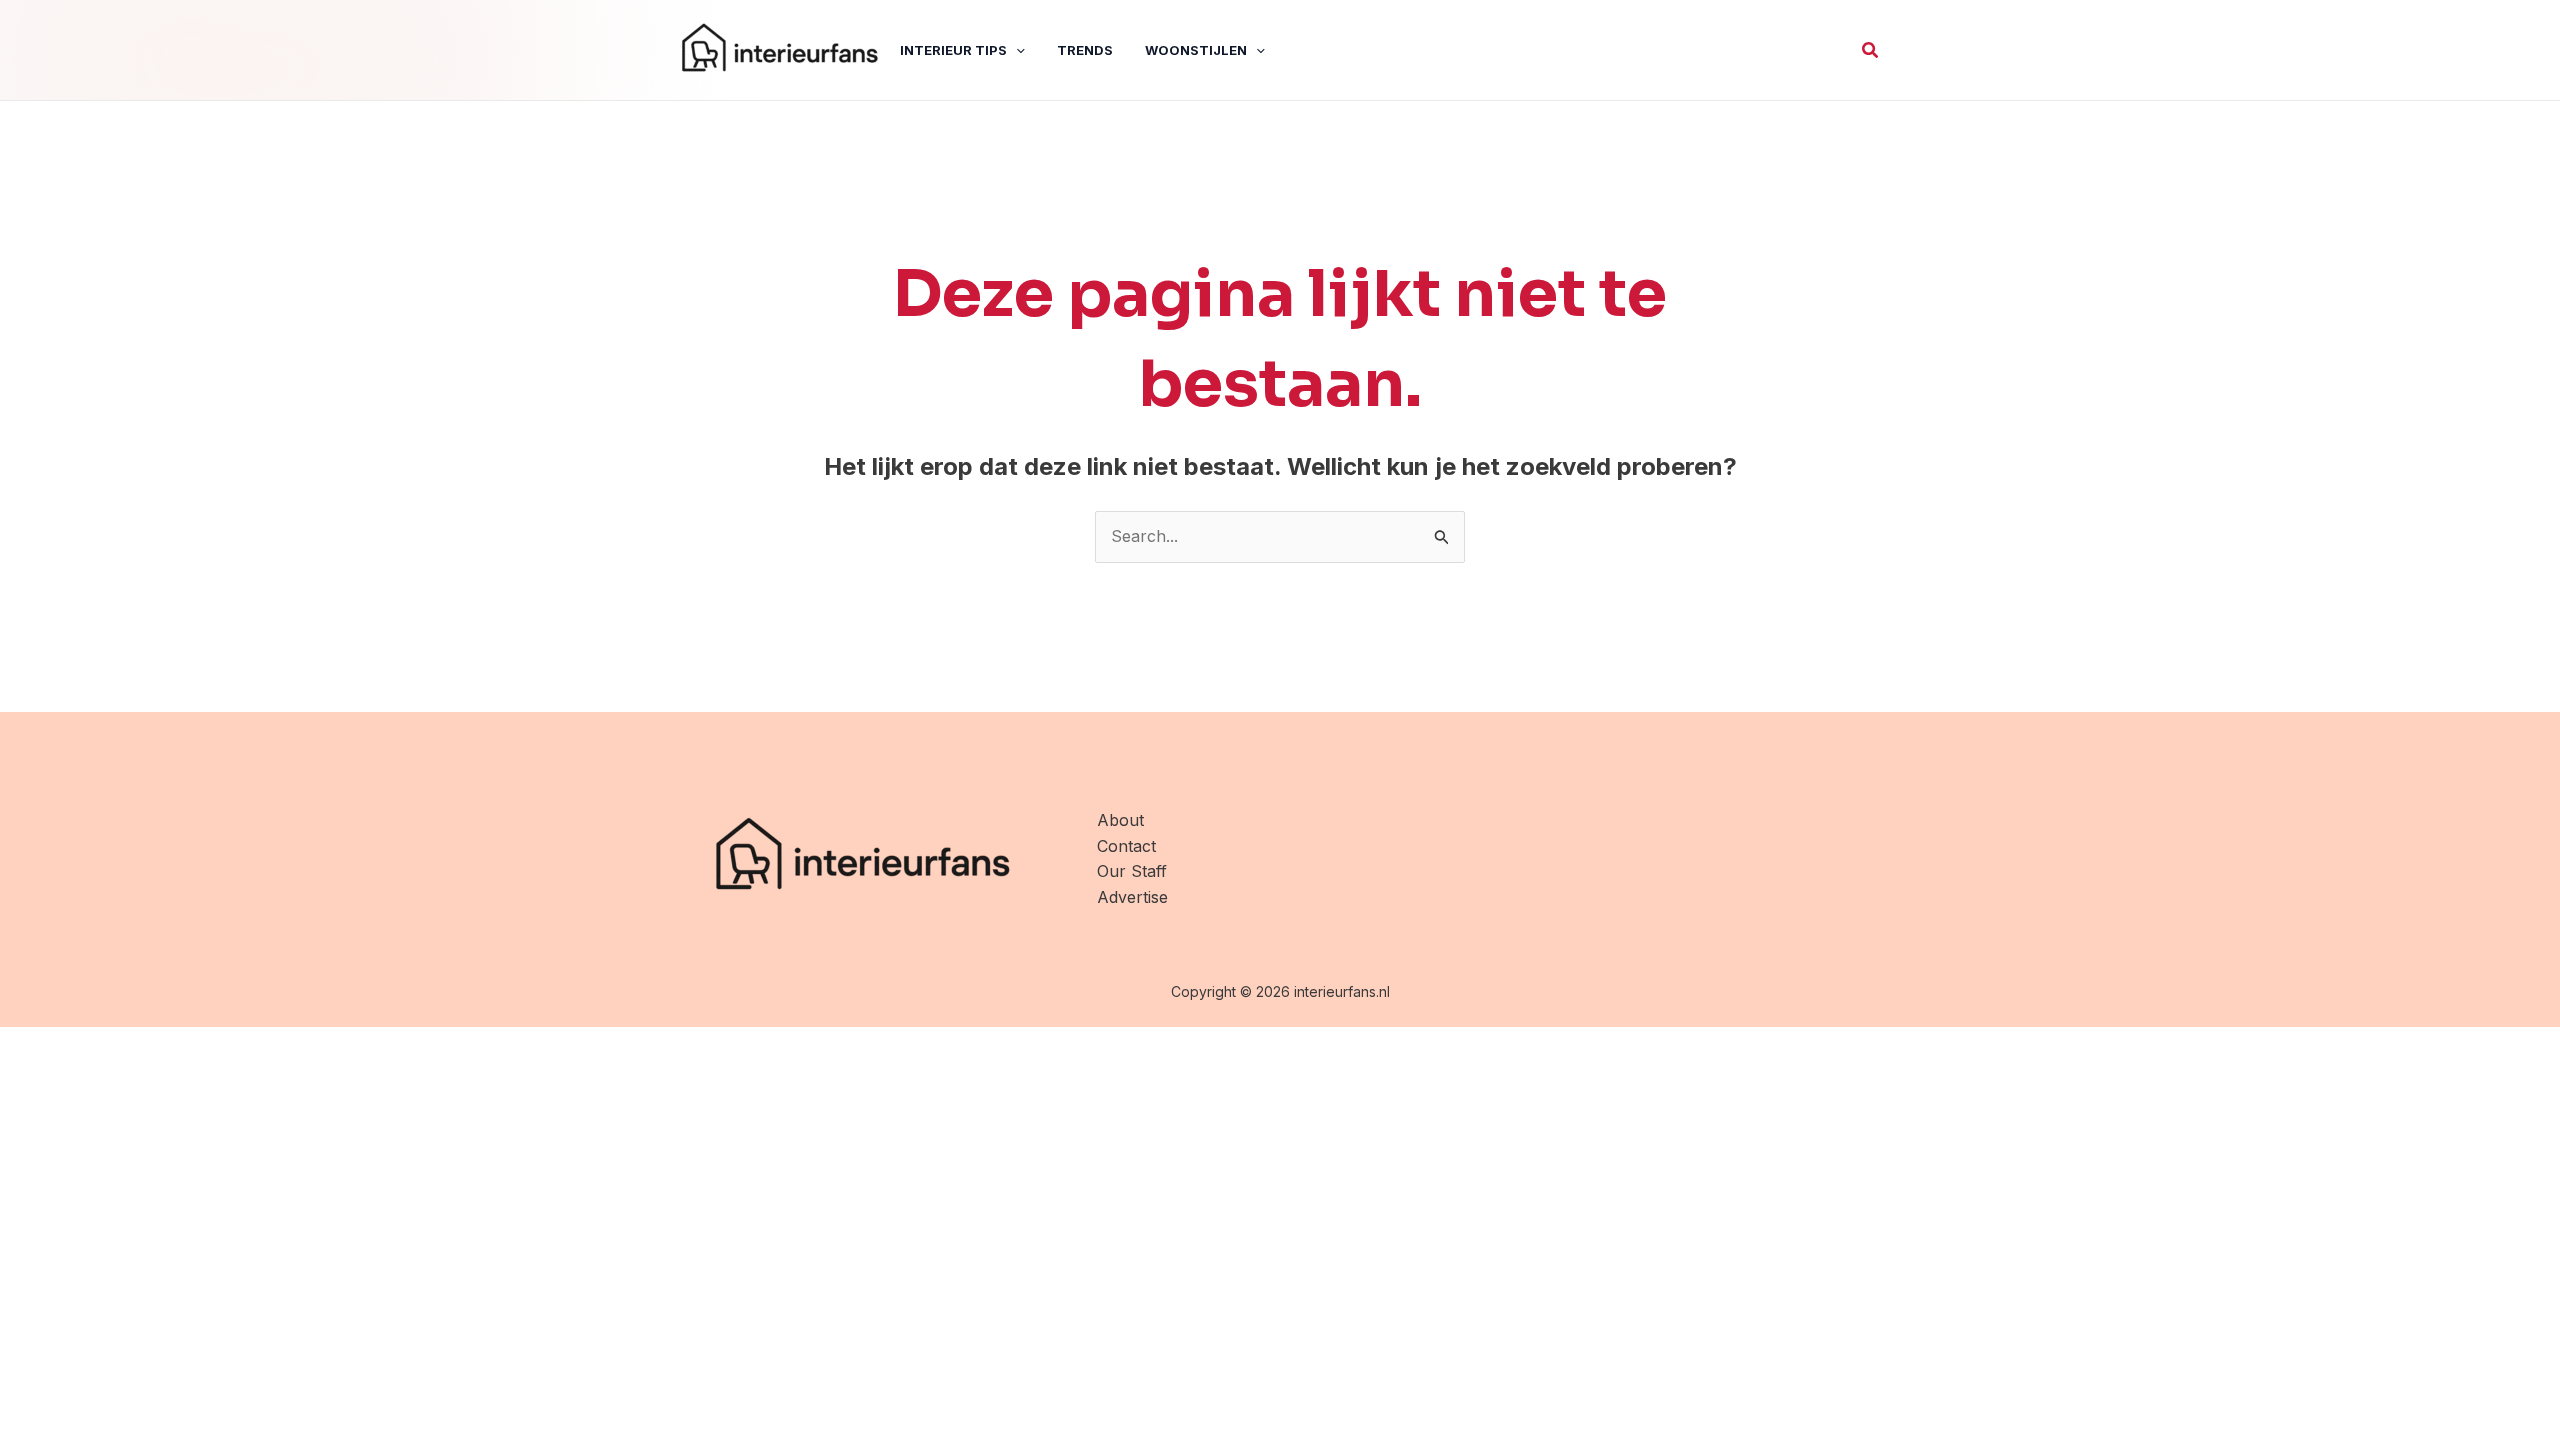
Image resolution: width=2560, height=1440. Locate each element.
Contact (1126, 846)
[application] (1016, 50)
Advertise (1132, 897)
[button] (1871, 50)
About (1120, 820)
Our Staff (1132, 871)
